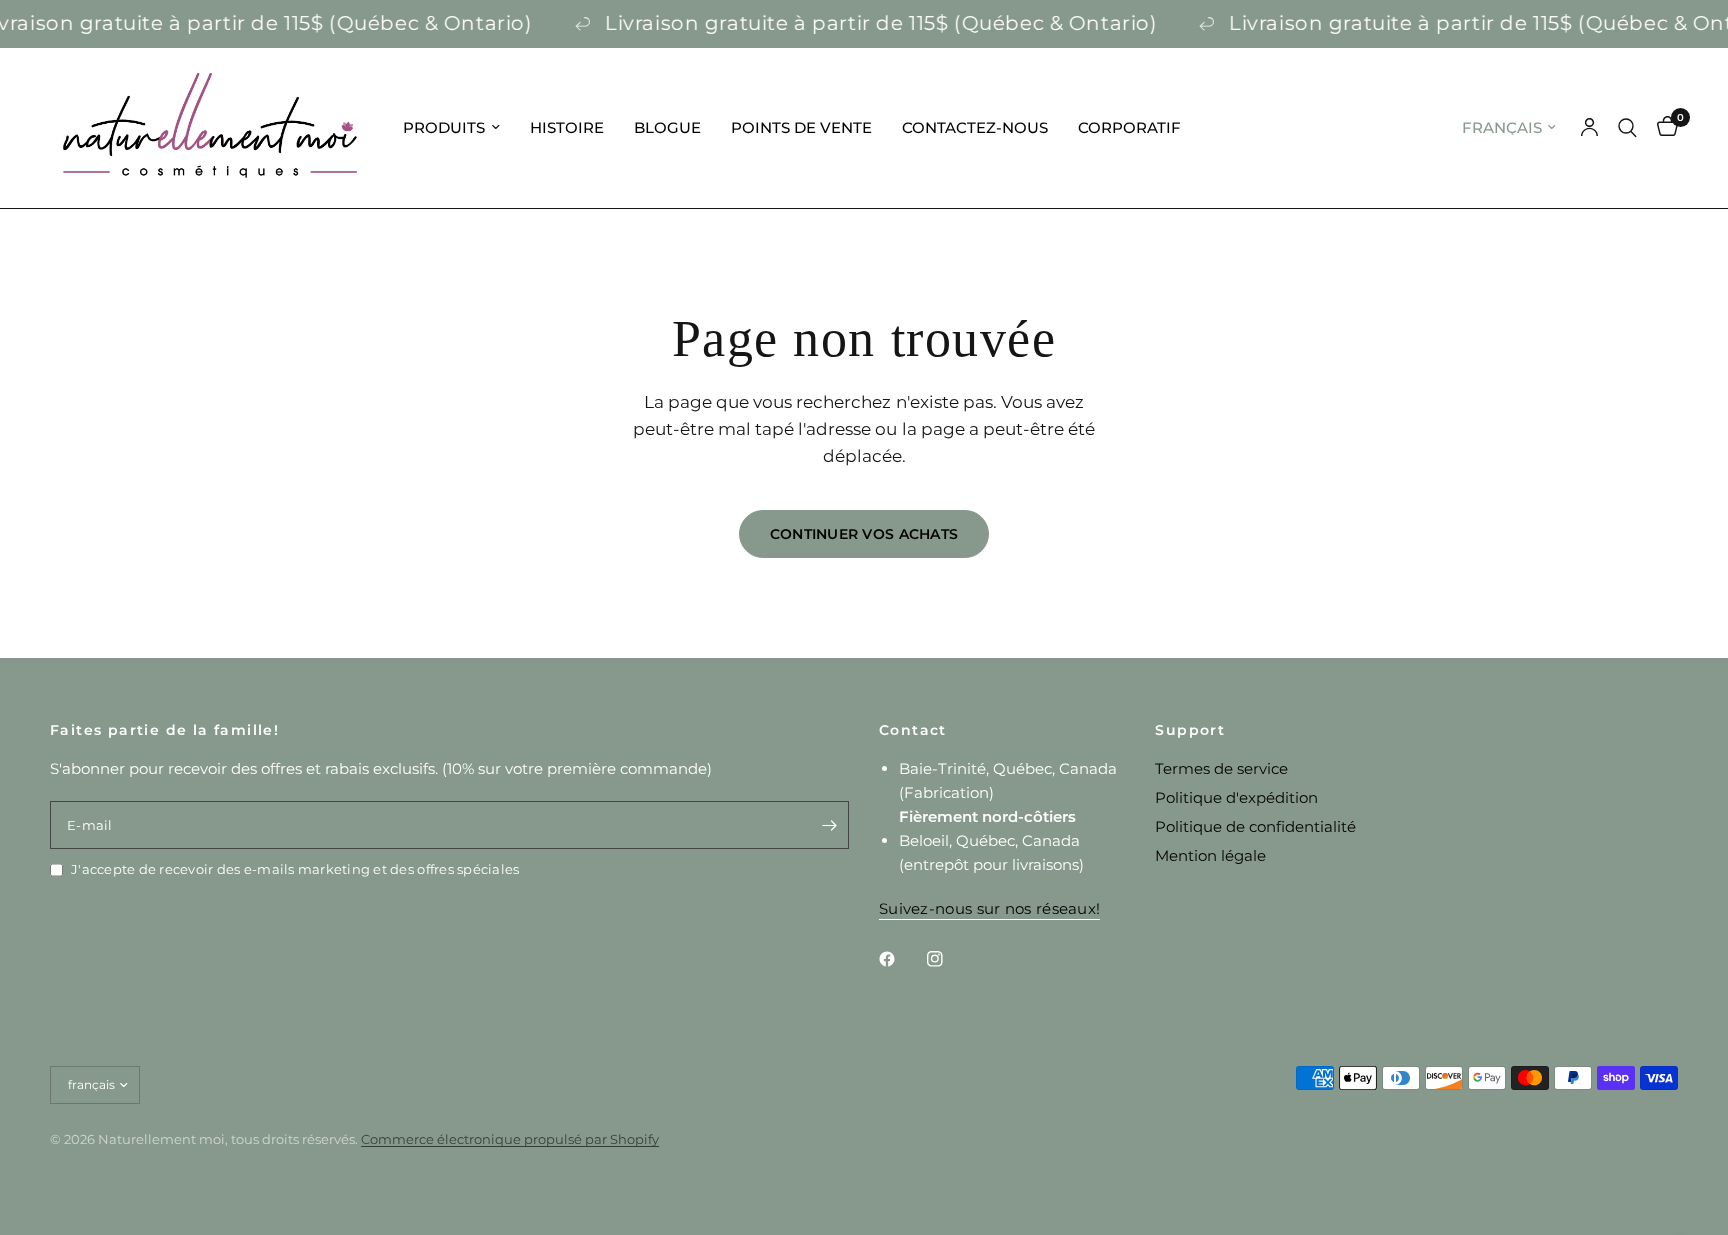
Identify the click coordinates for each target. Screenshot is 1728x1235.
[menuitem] (451, 128)
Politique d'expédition (1236, 797)
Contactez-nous (975, 127)
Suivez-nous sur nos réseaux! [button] (989, 908)
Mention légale (1210, 855)
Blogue (667, 127)
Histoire (567, 127)
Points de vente (801, 127)
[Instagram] (949, 959)
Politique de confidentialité (1255, 826)
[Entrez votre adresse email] (829, 825)
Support (1190, 730)
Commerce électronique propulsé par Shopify (510, 1139)
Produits (444, 127)
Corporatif (1129, 127)
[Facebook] (901, 959)
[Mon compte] (1589, 128)
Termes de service (1221, 768)
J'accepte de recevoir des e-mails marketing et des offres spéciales (295, 869)
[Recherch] (1627, 128)
